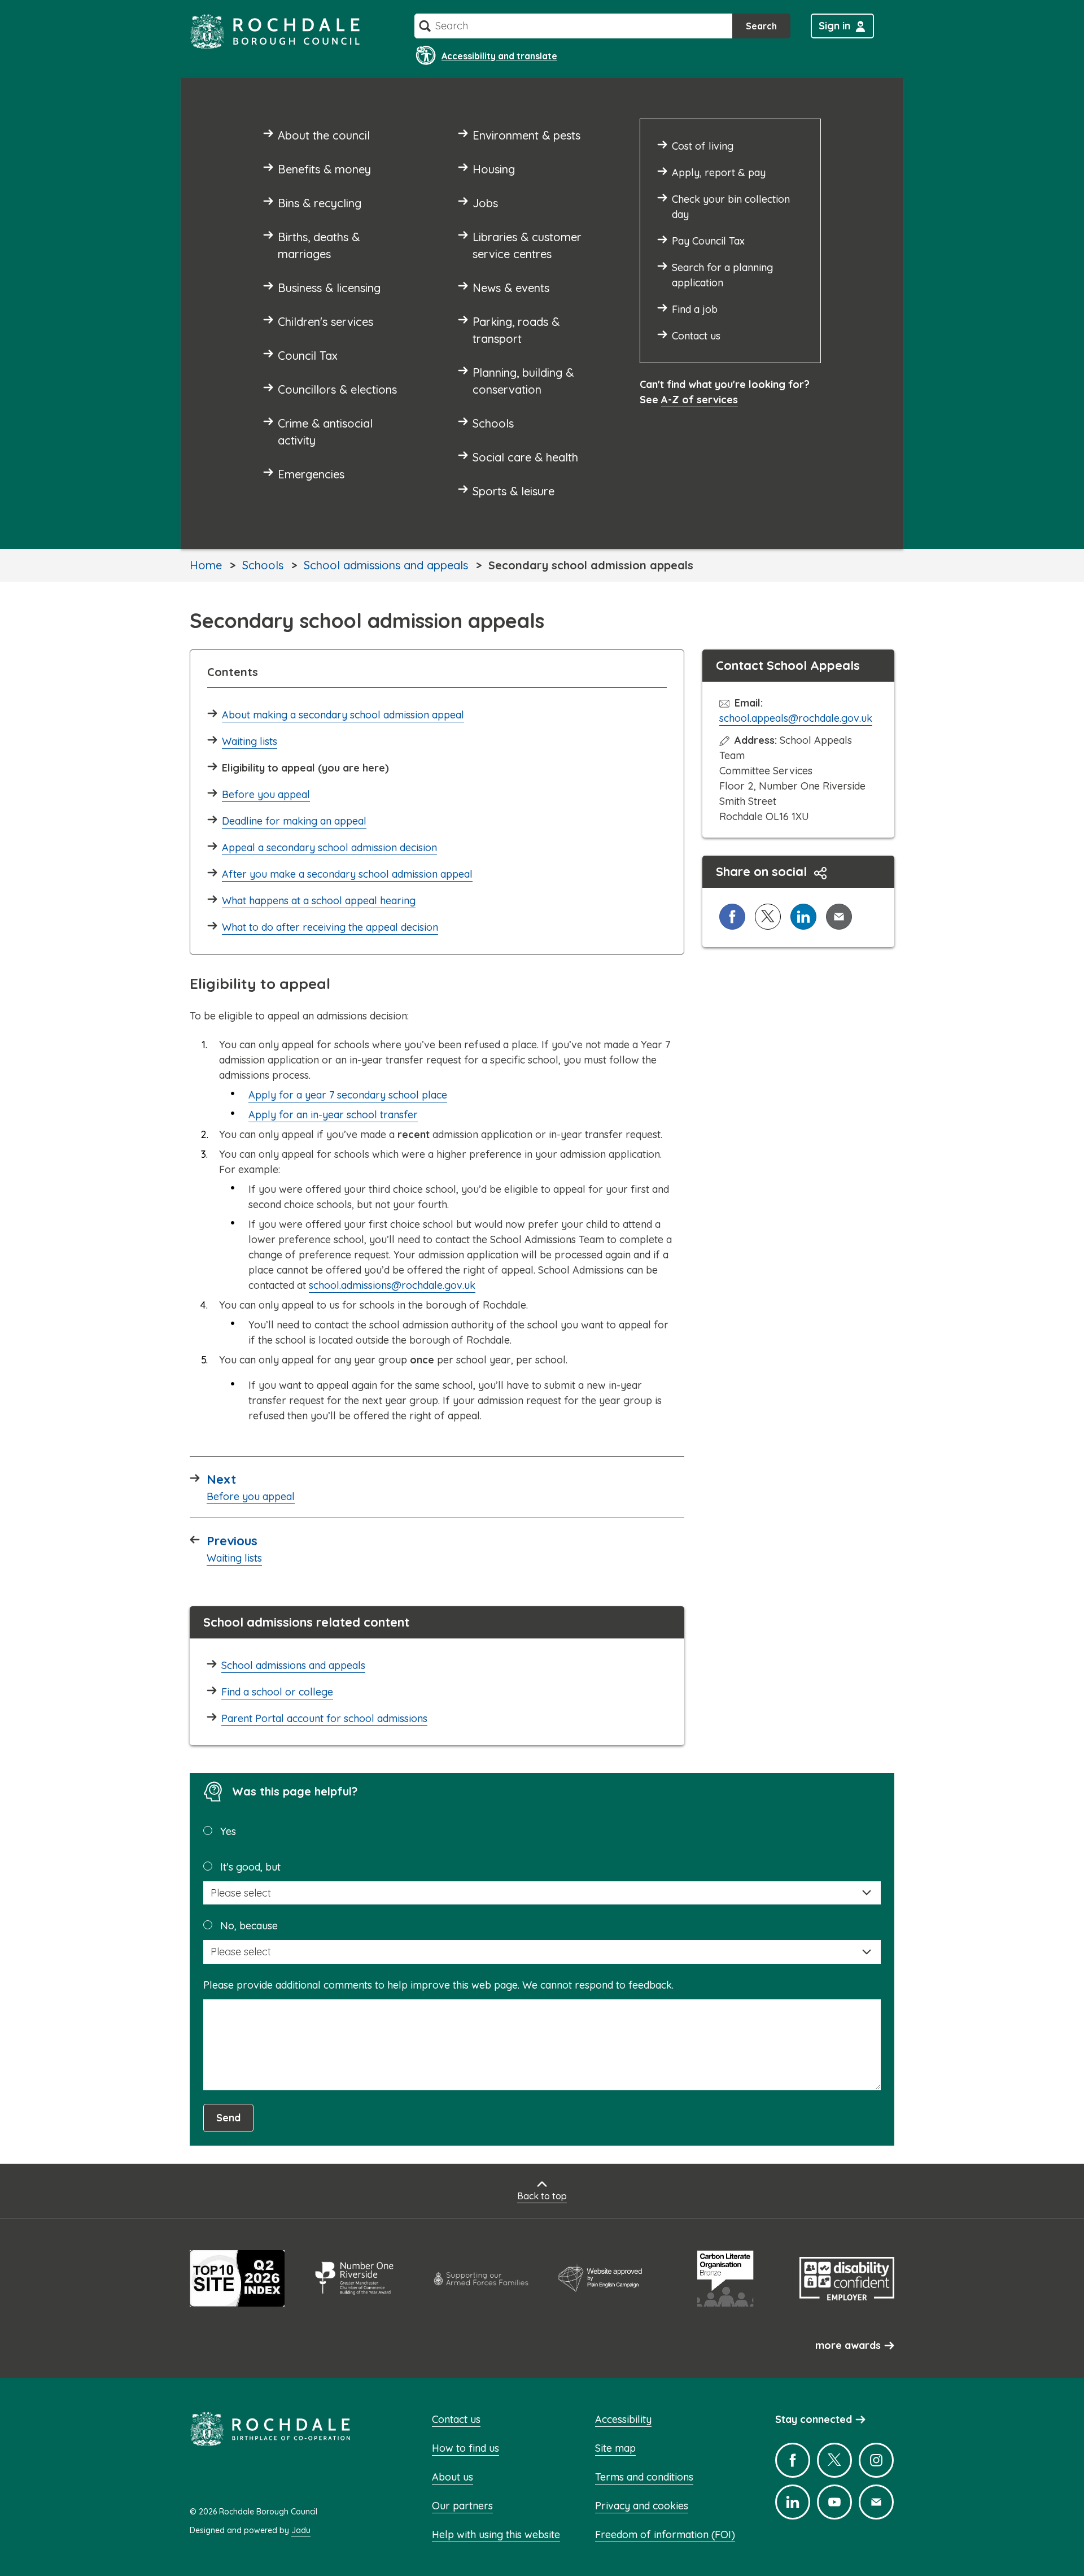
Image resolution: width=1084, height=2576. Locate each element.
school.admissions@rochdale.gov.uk (392, 1285)
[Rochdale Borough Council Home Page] (275, 31)
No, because (249, 1926)
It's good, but (250, 1867)
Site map (615, 2448)
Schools (263, 565)
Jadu (301, 2530)
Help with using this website (496, 2534)
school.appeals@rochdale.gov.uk (796, 718)
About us (453, 2477)
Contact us (456, 2419)
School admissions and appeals (386, 565)
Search (761, 26)
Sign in (834, 26)
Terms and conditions (644, 2477)
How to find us (465, 2448)
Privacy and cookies (642, 2506)
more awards (848, 2345)
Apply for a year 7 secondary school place (348, 1095)
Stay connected (814, 2419)
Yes (228, 1831)
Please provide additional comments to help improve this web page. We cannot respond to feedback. (438, 1985)
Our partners (462, 2506)
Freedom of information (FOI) (665, 2534)
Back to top (542, 2196)
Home (206, 565)
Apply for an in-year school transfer (333, 1115)
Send (228, 2118)
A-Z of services (700, 400)
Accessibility (623, 2419)
